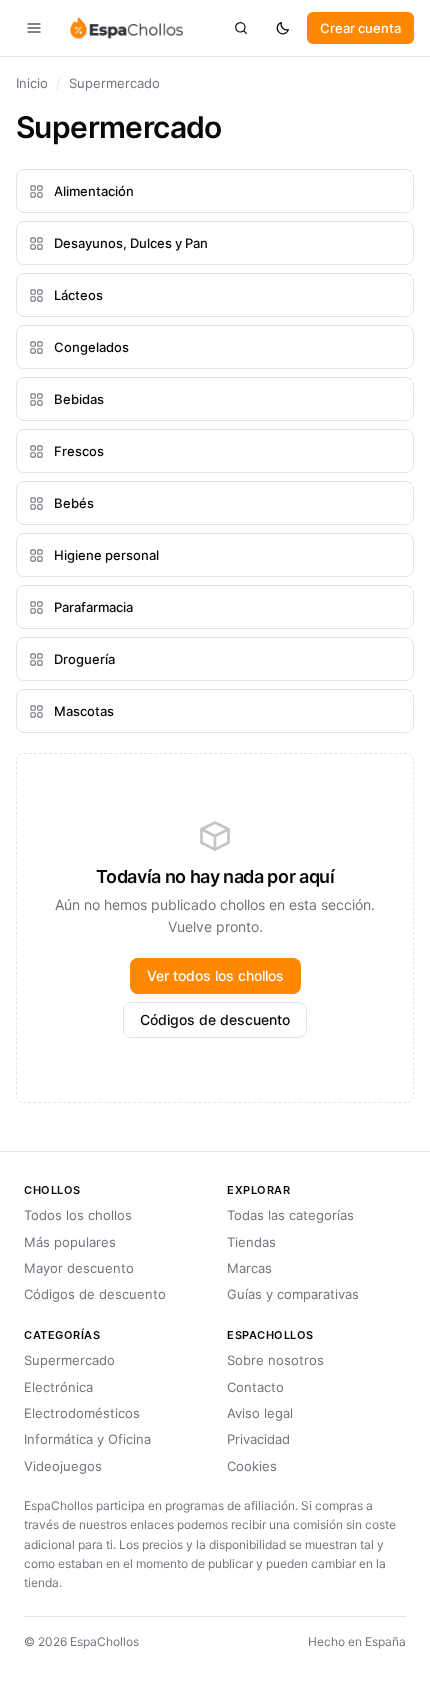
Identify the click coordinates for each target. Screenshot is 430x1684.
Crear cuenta (360, 28)
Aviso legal (260, 1413)
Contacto (255, 1387)
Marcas (249, 1268)
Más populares (70, 1242)
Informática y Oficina (87, 1439)
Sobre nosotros (275, 1360)
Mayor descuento (79, 1268)
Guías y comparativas (293, 1294)
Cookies (252, 1466)
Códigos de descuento (215, 1019)
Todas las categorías (290, 1215)
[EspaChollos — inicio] (125, 28)
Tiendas (251, 1242)
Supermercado (69, 1360)
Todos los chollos (78, 1215)
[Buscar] (241, 28)
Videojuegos (63, 1466)
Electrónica (58, 1387)
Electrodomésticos (82, 1413)
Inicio (32, 83)
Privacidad (258, 1439)
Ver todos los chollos (215, 975)
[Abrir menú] (34, 28)
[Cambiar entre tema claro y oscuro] (283, 28)
